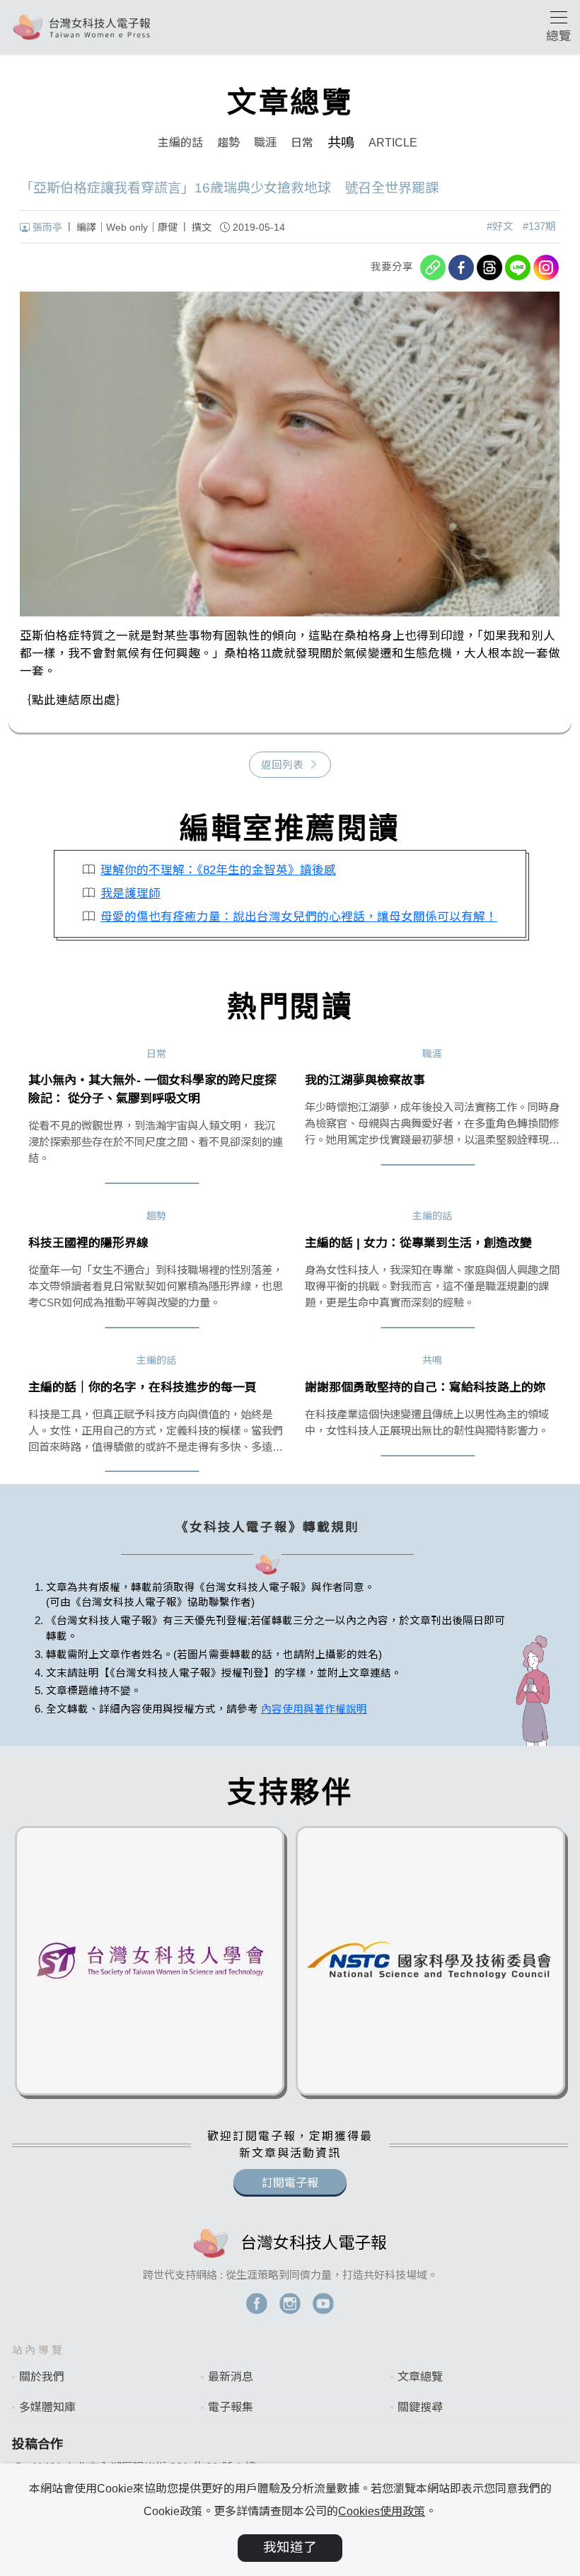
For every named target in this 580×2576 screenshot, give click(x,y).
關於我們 (42, 2377)
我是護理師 (130, 893)
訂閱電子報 (290, 2183)
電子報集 (231, 2407)
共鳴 (341, 143)
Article (393, 143)
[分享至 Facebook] (461, 268)
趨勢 (228, 143)
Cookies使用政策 (382, 2511)
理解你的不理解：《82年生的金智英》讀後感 (218, 870)
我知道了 (290, 2547)
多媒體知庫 (47, 2407)
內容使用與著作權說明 (314, 1709)
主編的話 (180, 143)
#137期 (539, 226)
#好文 (500, 226)
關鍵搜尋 (420, 2407)
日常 (302, 143)
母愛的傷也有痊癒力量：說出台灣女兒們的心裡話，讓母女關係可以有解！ (299, 917)
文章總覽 (420, 2377)
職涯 (265, 143)
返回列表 (282, 765)
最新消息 (231, 2377)
